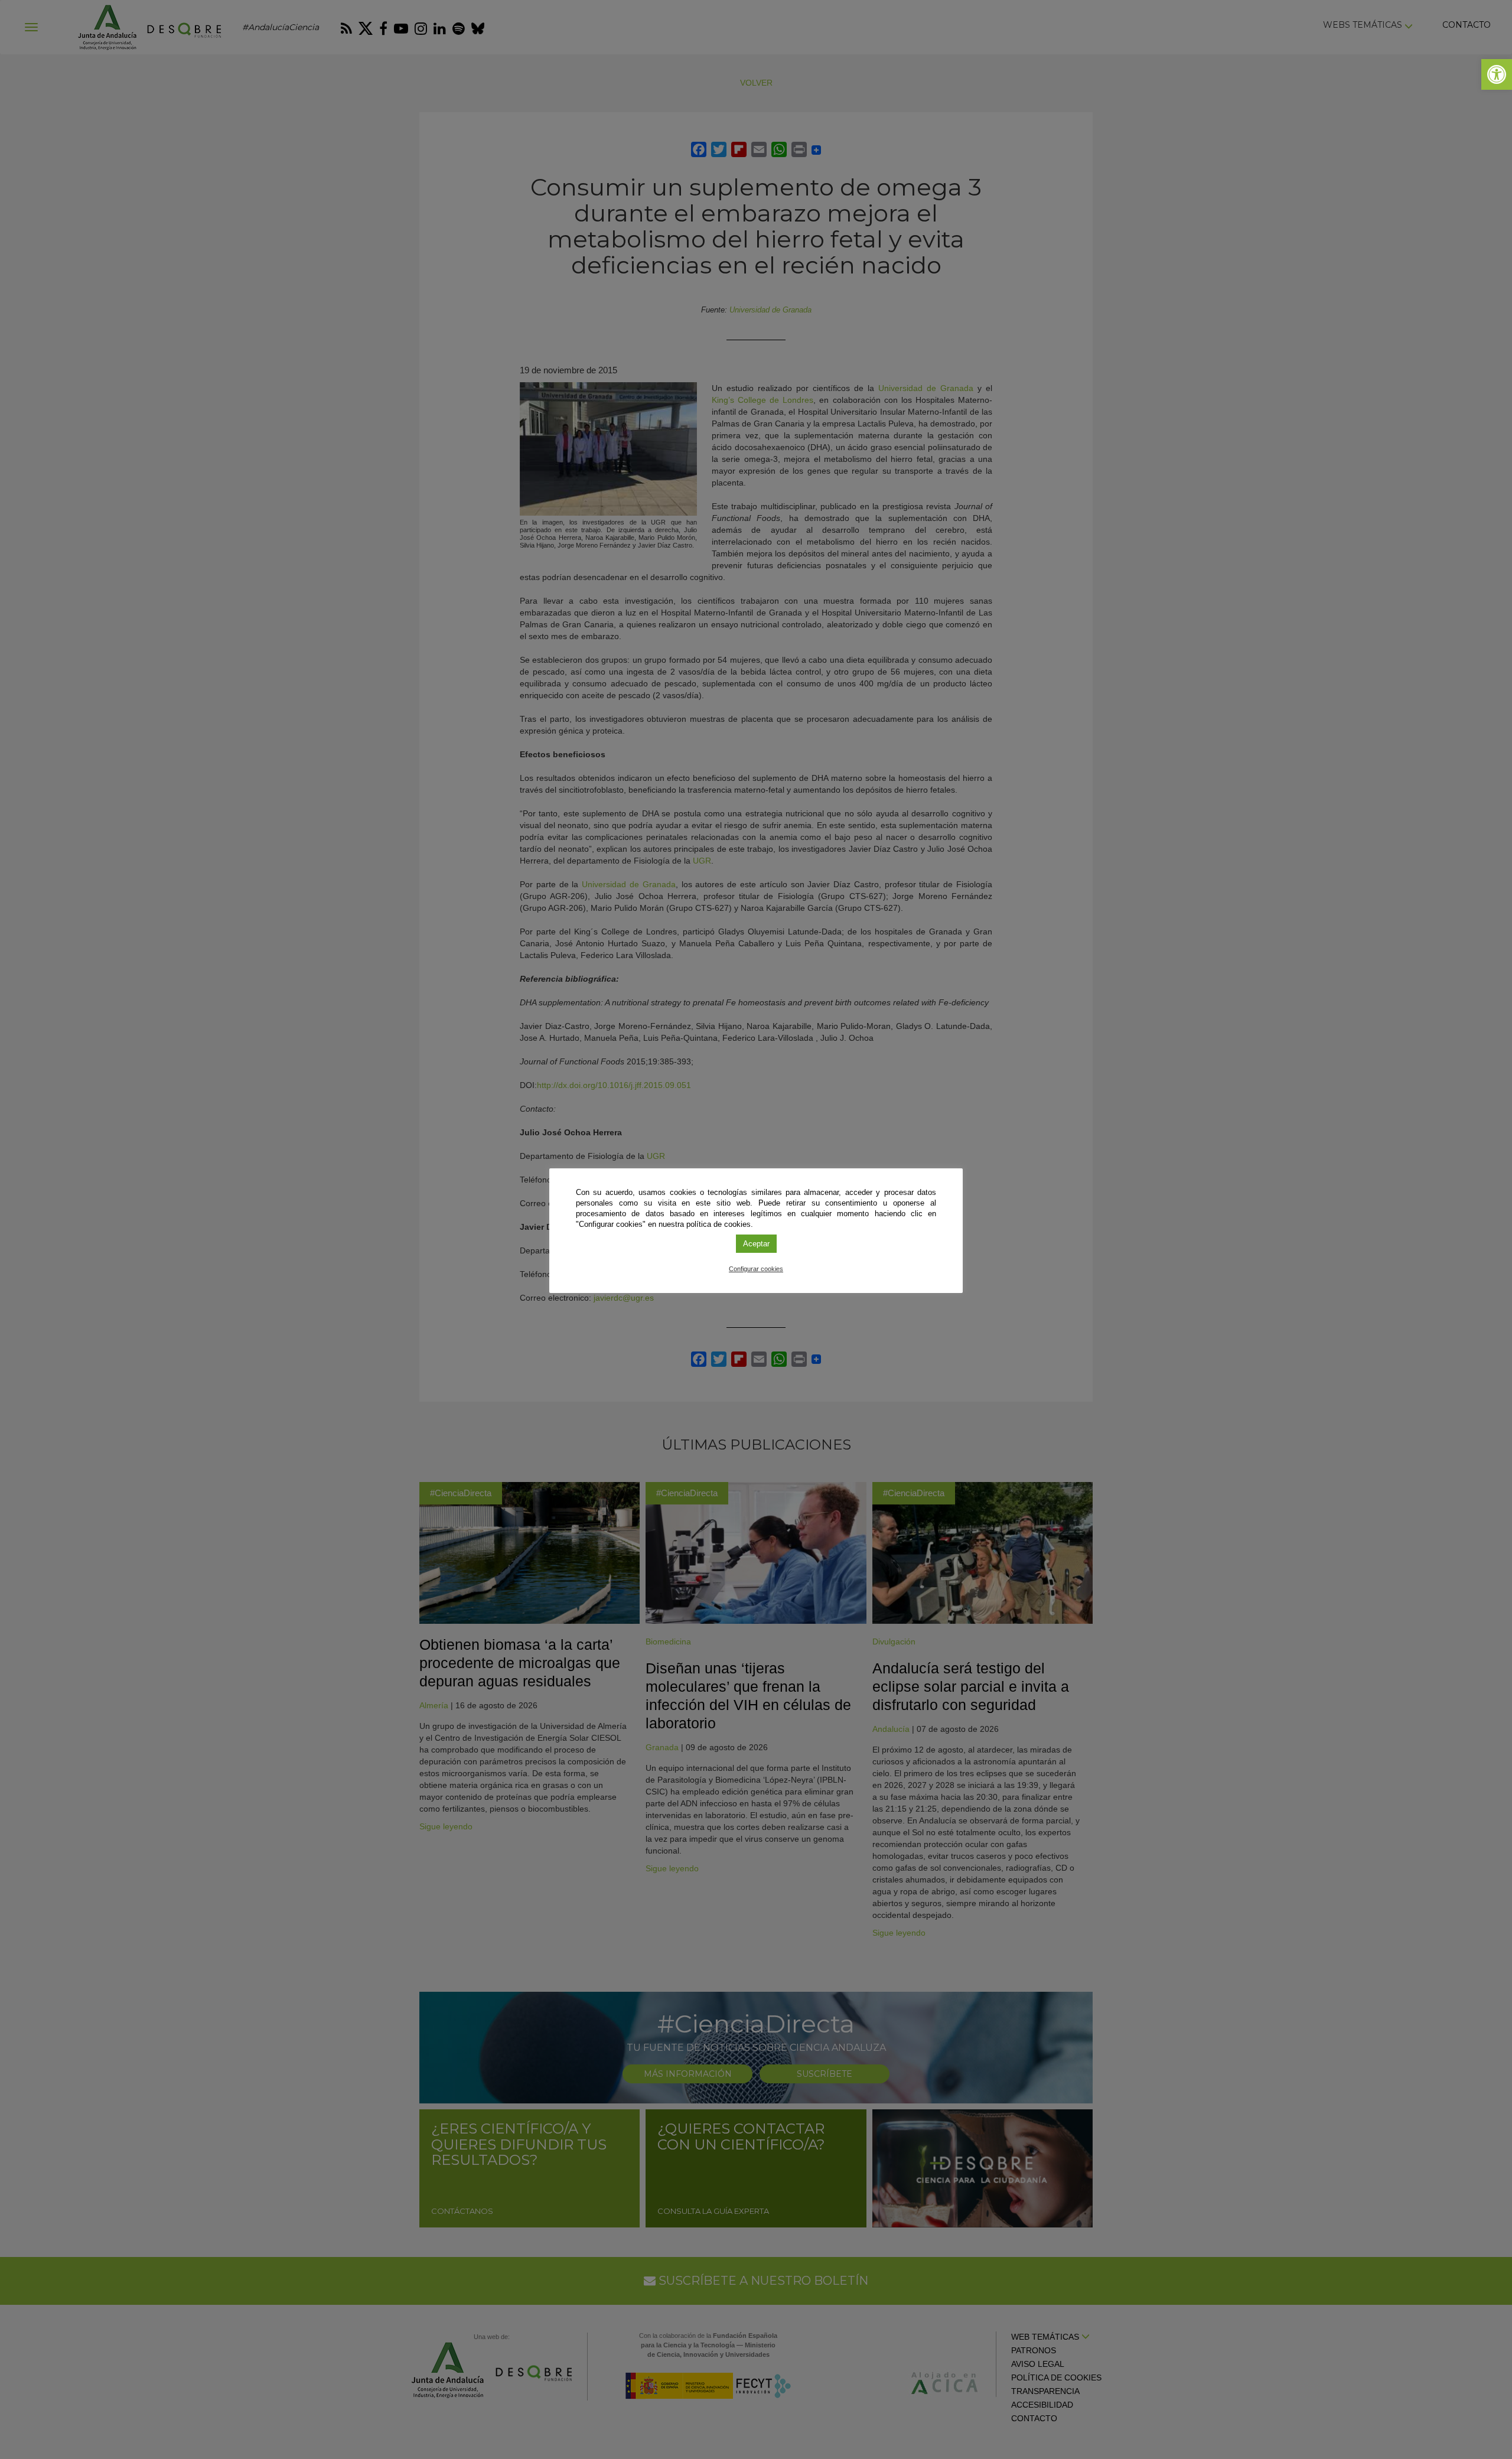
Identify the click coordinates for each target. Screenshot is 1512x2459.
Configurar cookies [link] (756, 1269)
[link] (1497, 74)
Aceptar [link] (756, 1244)
